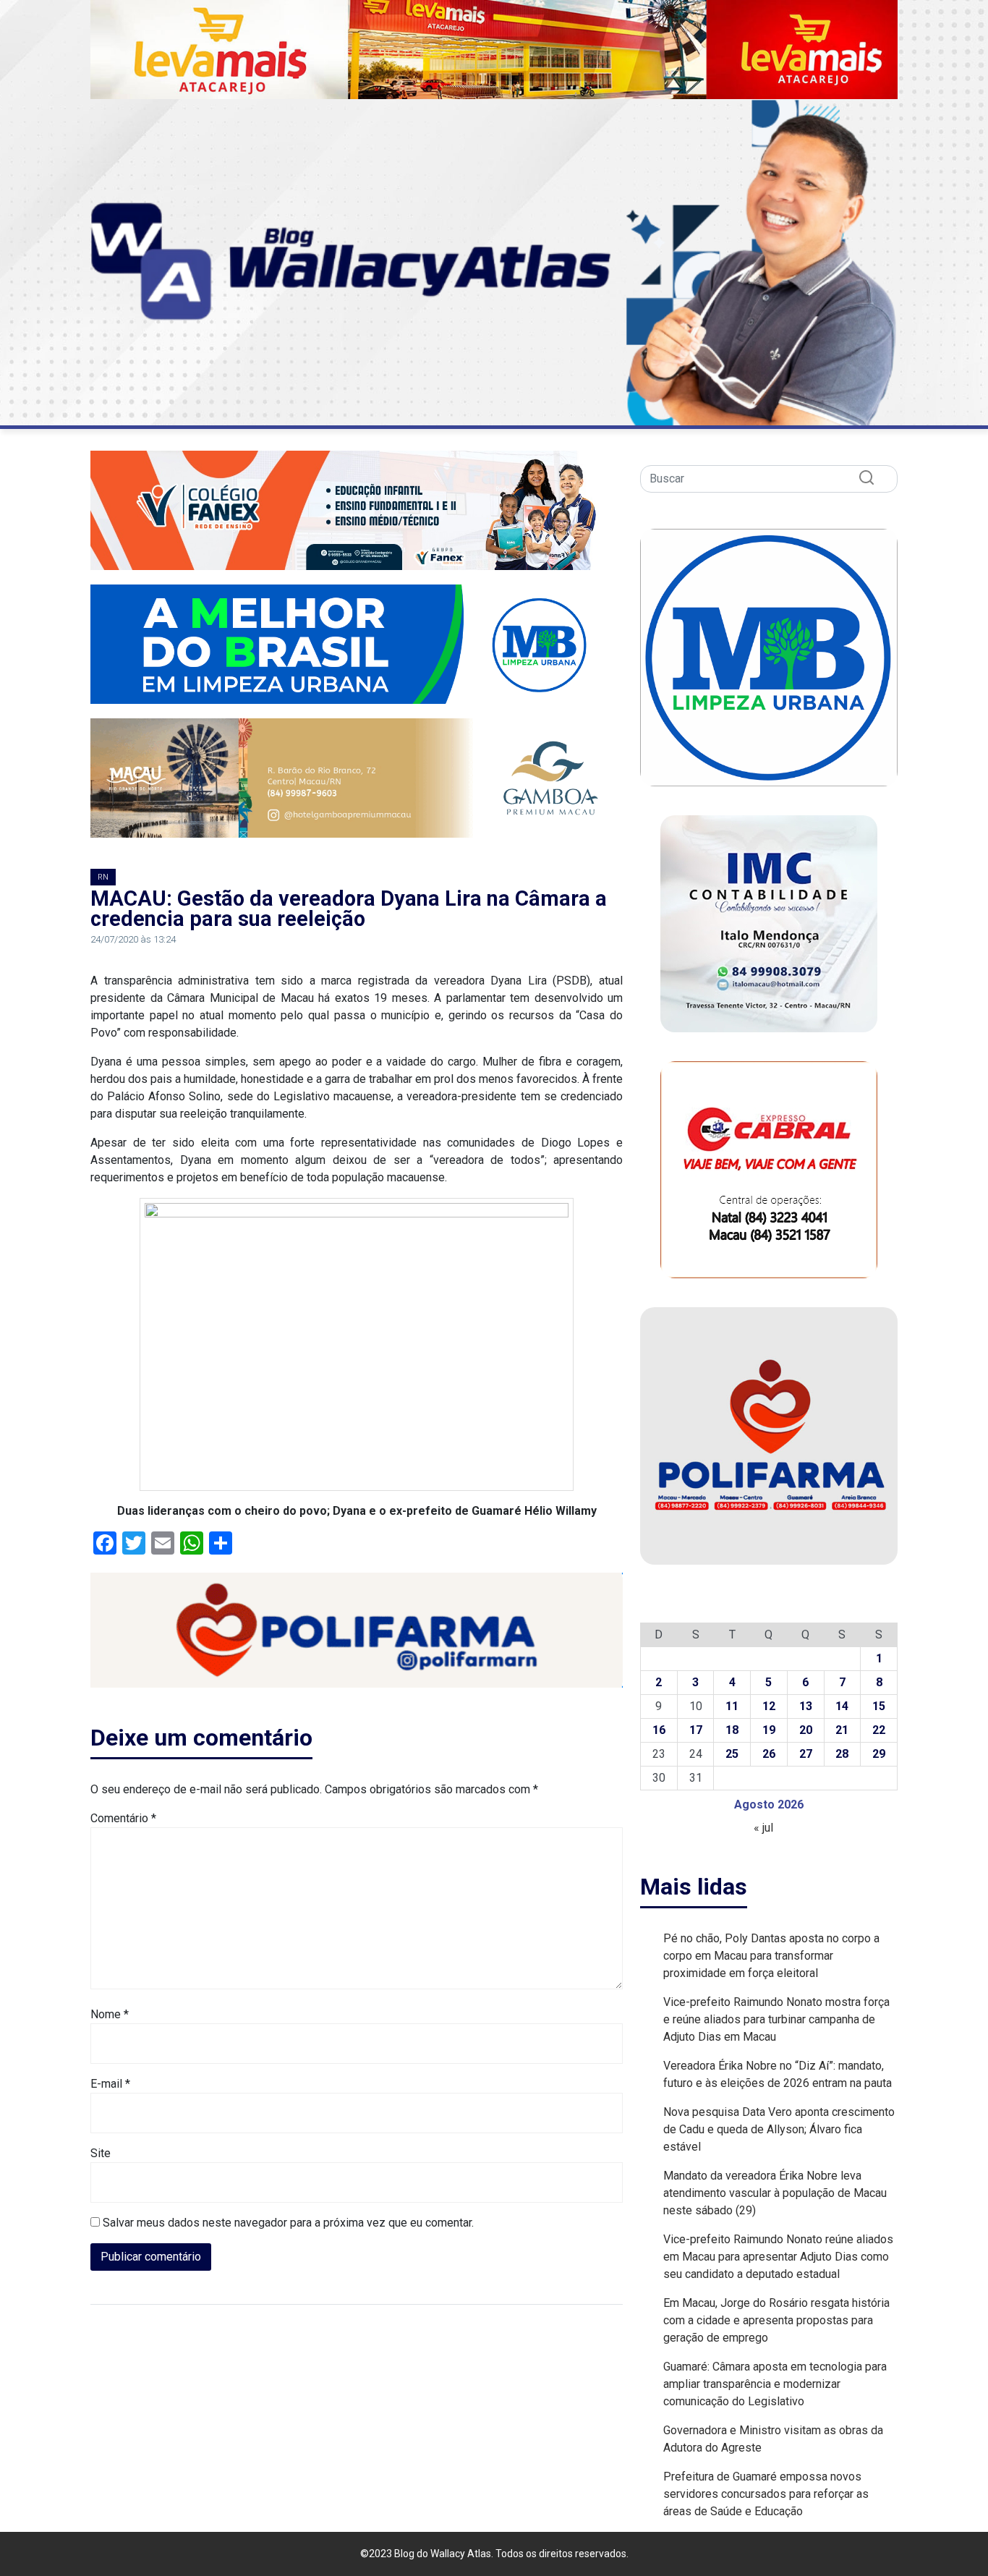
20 (806, 1730)
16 (659, 1730)
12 (769, 1706)
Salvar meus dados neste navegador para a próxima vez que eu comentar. (288, 2223)
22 (879, 1730)
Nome (110, 2014)
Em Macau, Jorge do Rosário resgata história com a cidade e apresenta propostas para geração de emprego (776, 2320)
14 (842, 1706)
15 (879, 1706)
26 (769, 1754)
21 (842, 1730)
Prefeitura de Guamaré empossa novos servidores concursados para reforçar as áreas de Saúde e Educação (766, 2494)
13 (806, 1706)
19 (769, 1730)
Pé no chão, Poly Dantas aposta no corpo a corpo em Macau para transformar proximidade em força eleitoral (771, 1956)
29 (879, 1754)
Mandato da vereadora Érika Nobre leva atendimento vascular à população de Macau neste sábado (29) (775, 2193)
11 (732, 1706)
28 (842, 1754)
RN (103, 877)
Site (101, 2153)
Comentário (123, 1818)
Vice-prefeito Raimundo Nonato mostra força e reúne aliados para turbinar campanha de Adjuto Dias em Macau (776, 2019)
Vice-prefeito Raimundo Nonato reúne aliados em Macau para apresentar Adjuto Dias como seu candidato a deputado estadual (778, 2257)
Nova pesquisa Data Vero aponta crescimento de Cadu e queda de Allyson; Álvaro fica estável (779, 2129)
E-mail (110, 2084)
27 (806, 1754)
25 (732, 1754)
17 (696, 1730)
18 (732, 1730)
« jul (763, 1828)
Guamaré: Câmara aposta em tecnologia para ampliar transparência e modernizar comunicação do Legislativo (775, 2384)
